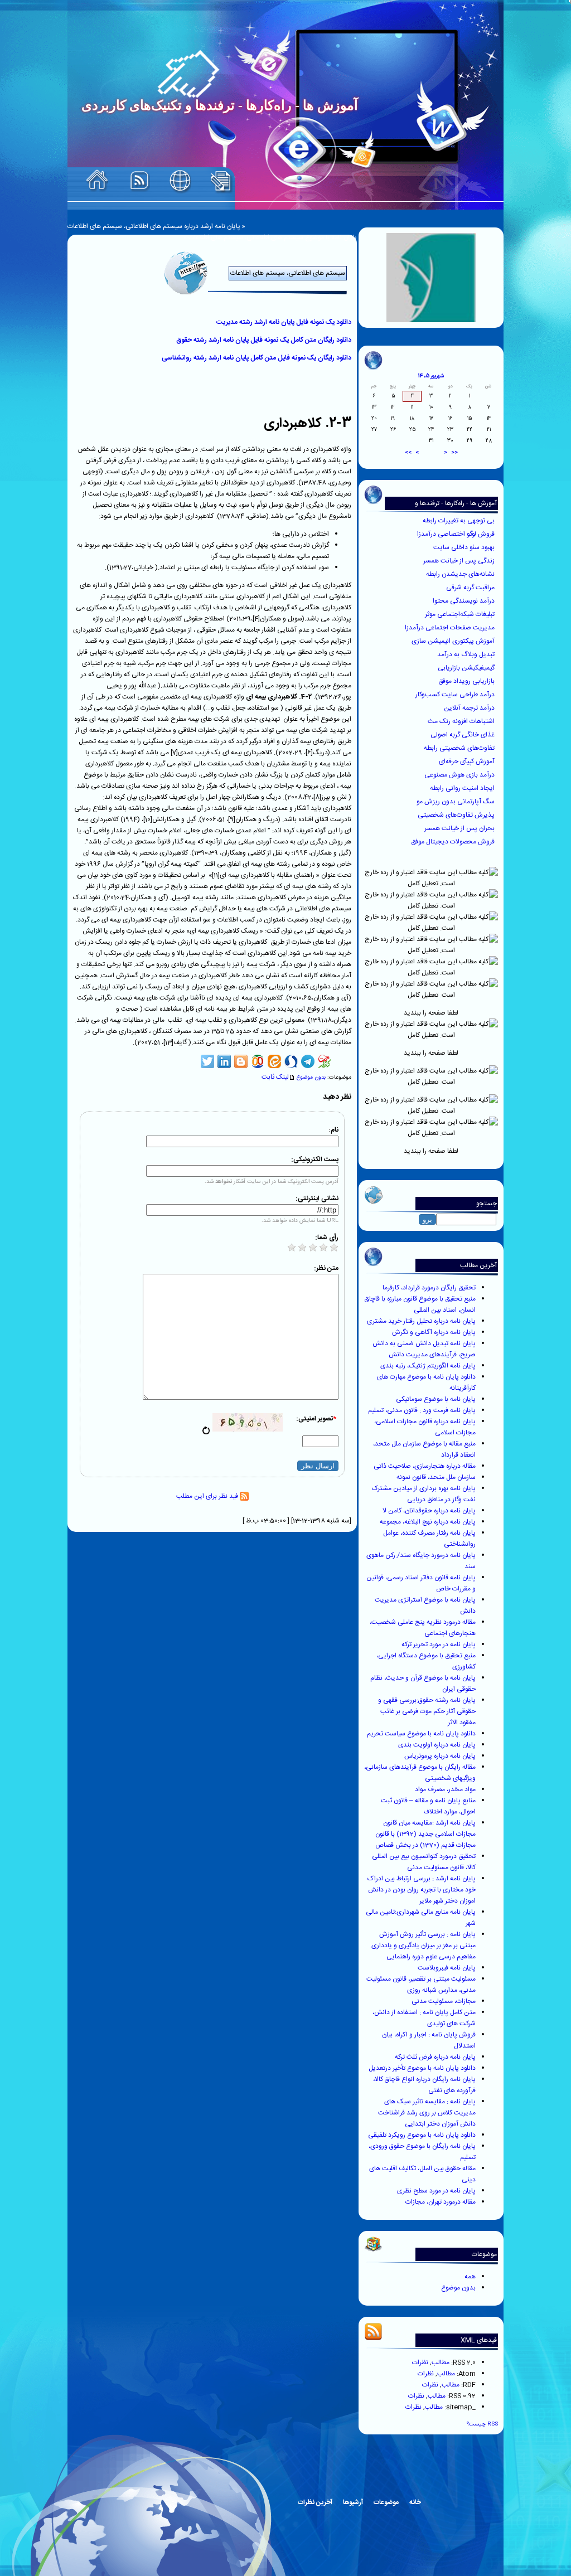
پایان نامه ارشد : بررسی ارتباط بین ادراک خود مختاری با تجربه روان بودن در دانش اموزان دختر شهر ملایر (422, 1890)
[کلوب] (258, 1061)
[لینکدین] (224, 1061)
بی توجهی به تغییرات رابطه (459, 521)
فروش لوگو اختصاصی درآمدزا (457, 534)
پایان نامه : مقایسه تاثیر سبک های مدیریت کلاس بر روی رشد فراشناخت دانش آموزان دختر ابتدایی (427, 2113)
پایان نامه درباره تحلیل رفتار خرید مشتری (421, 1321)
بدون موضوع (458, 2288)
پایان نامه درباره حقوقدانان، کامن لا (429, 1511)
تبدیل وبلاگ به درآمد (467, 654)
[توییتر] (207, 1061)
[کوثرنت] (325, 1061)
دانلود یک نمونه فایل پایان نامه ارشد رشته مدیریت (284, 322)
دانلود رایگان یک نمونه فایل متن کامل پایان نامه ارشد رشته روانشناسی (257, 358)
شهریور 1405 (431, 376)
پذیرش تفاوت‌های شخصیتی (457, 815)
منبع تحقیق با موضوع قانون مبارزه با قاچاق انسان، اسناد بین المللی (420, 1304)
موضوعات (386, 2502)
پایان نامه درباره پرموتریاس (440, 1756)
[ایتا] (274, 1061)
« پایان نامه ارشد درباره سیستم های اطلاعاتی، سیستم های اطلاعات (156, 226)
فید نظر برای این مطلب (208, 1496)
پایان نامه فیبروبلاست (447, 1968)
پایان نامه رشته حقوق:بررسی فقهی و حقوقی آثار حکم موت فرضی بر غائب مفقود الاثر (427, 1711)
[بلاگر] (241, 1061)
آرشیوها (353, 2502)
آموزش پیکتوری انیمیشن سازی (454, 641)
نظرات (420, 2362)
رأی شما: (327, 1238)
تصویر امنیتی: (316, 1419)
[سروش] (291, 1061)
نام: (333, 1130)
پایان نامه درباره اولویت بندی (437, 1745)
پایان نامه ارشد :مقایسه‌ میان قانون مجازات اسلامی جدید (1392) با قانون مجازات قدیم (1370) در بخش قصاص (425, 1834)
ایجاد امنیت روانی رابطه (463, 788)
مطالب (441, 2362)
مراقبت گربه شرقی (471, 588)
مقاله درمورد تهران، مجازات (441, 2202)
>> (408, 453)
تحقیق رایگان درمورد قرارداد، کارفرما (429, 1288)
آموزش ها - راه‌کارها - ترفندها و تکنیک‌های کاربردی (456, 509)
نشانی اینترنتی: (317, 1199)
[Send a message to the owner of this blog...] (180, 181)
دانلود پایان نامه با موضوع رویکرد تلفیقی (422, 2135)
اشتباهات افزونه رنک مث (462, 721)
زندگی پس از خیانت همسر (460, 561)
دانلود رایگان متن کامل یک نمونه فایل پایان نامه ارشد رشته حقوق (264, 340)
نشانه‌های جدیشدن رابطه (461, 574)
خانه (415, 2502)
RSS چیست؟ (482, 2424)
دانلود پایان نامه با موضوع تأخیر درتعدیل (422, 2068)
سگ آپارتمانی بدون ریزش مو (456, 802)
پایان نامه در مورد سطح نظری (436, 2191)
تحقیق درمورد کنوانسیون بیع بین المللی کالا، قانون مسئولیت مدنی (424, 1862)
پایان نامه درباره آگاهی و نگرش (434, 1332)
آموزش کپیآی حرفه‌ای (468, 761)
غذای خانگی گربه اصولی (463, 735)
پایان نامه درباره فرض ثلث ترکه (435, 2057)
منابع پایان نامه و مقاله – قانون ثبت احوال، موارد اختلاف (428, 1806)
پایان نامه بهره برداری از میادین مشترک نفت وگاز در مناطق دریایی (424, 1494)
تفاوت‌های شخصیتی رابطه (460, 748)
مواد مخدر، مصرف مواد (445, 1789)
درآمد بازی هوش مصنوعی (460, 775)
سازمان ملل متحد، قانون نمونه (436, 1477)
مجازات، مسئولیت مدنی (444, 2001)
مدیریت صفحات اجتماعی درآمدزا (451, 628)
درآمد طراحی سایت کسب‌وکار (456, 695)
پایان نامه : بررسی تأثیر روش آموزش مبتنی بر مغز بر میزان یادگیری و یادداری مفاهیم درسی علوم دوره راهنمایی (424, 1946)
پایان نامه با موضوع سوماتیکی (436, 1399)
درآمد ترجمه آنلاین (470, 708)
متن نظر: (326, 1268)
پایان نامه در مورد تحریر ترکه (439, 1644)
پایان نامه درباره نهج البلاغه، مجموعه (428, 1522)
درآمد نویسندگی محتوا (464, 601)
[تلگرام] (308, 1061)
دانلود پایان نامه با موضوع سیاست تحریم (421, 1734)
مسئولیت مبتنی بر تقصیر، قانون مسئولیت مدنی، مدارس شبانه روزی (421, 1985)
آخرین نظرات (315, 2502)
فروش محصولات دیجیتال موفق (454, 842)
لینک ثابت (275, 1077)
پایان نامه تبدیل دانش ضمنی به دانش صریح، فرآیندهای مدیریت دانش (424, 1349)
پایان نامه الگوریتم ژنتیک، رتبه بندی (428, 1366)
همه (470, 2277)
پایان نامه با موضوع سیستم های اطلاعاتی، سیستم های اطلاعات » (270, 237)
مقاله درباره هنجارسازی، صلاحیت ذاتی (425, 1466)
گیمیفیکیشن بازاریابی (467, 668)
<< (454, 453)
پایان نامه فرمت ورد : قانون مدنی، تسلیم (422, 1410)
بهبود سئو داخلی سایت (465, 547)
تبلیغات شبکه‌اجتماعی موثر (461, 614)
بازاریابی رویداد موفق (467, 681)
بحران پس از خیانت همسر (460, 828)
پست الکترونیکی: (315, 1160)
